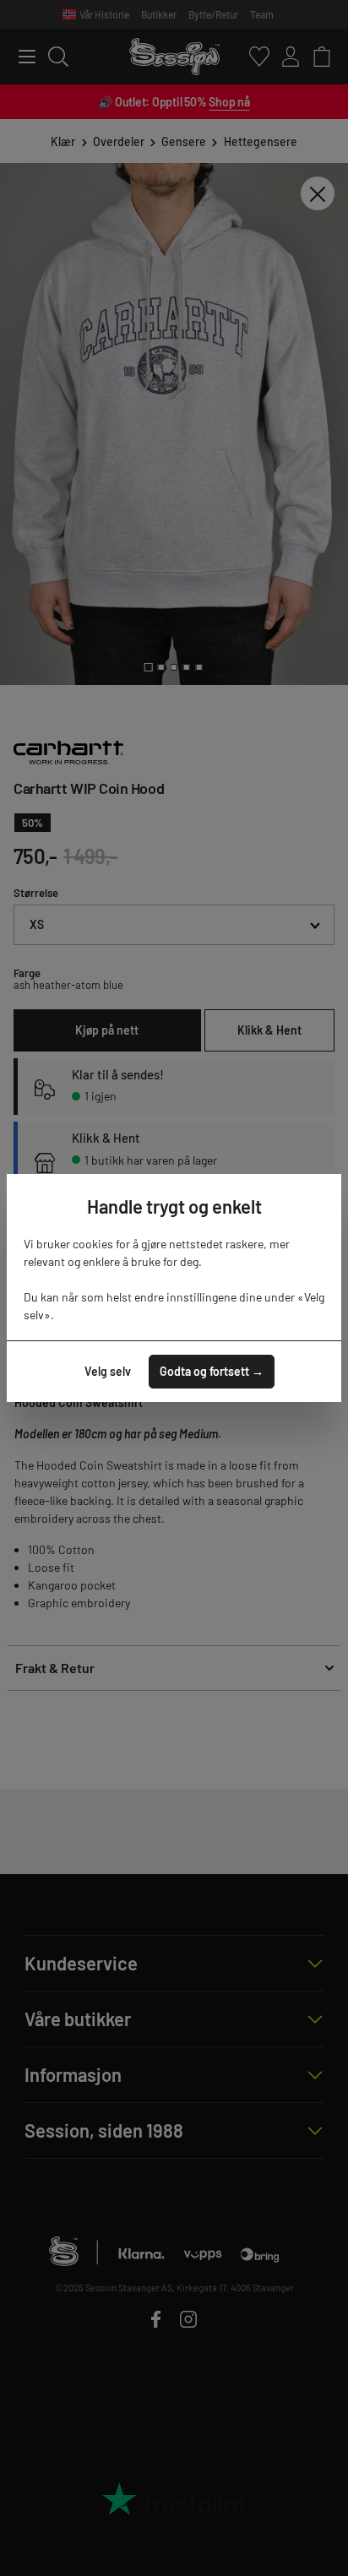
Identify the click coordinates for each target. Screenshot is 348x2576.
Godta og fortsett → (212, 1371)
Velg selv (108, 1371)
